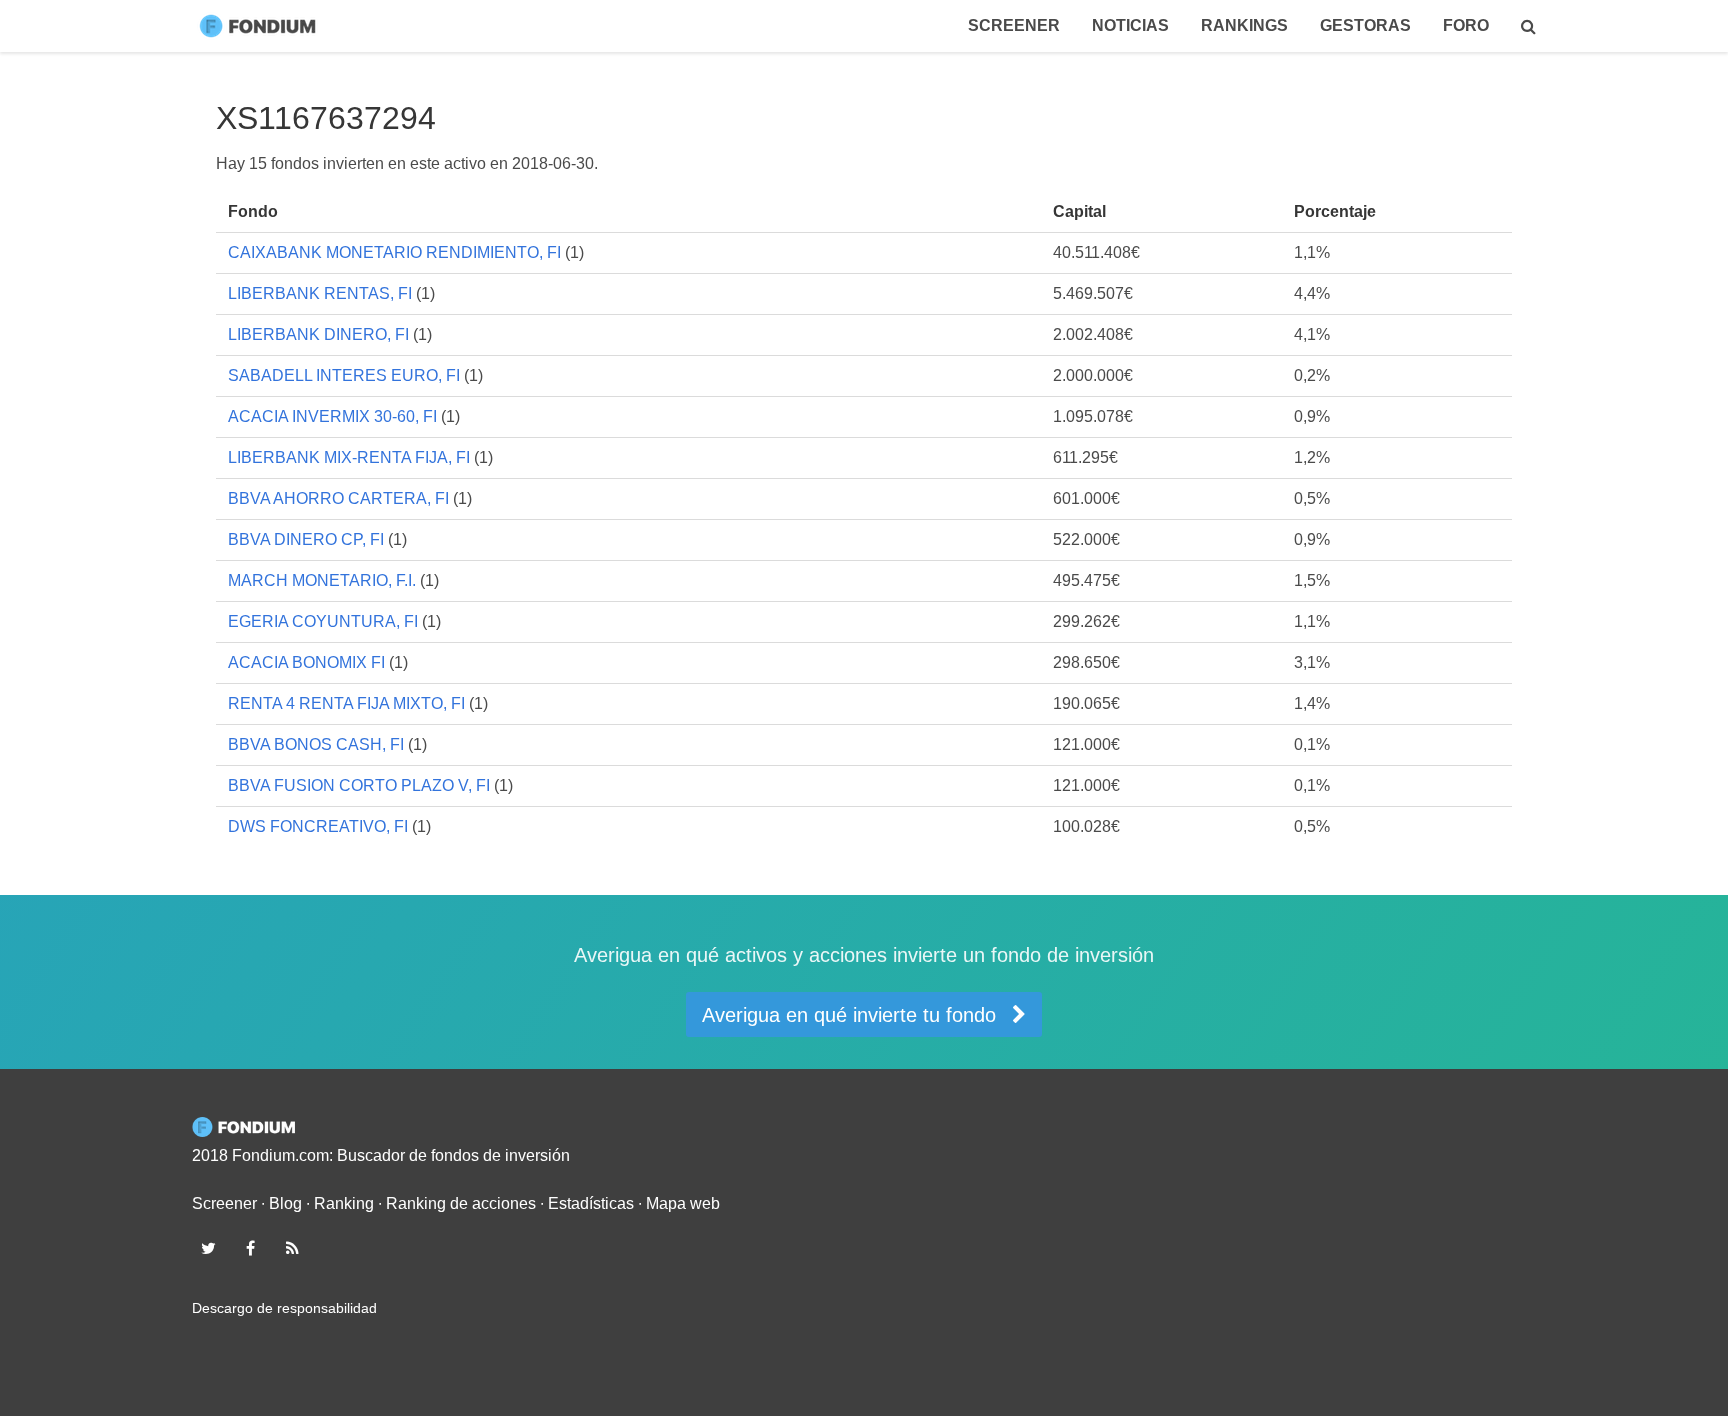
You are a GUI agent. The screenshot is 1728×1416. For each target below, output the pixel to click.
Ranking (344, 1203)
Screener (1014, 25)
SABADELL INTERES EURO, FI (344, 375)
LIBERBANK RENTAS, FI (320, 293)
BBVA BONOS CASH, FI (316, 744)
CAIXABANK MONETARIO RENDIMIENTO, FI (394, 252)
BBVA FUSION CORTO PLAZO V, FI (359, 785)
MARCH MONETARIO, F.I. (322, 580)
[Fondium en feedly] (293, 1248)
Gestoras (1365, 25)
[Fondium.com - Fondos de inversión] (262, 26)
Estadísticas (591, 1203)
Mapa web (683, 1203)
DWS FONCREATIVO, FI (318, 826)
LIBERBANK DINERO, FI (318, 334)
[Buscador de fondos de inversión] (1528, 26)
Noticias (1130, 25)
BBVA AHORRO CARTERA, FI (338, 498)
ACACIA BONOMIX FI (306, 662)
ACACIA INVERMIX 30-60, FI (332, 416)
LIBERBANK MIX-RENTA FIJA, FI (349, 457)
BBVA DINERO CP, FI (306, 539)
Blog (285, 1203)
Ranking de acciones (461, 1203)
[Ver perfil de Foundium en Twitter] (208, 1248)
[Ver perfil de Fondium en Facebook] (250, 1248)
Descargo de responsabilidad (284, 1308)
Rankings (1244, 25)
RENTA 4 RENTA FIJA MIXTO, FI (346, 703)
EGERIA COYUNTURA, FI (323, 621)
